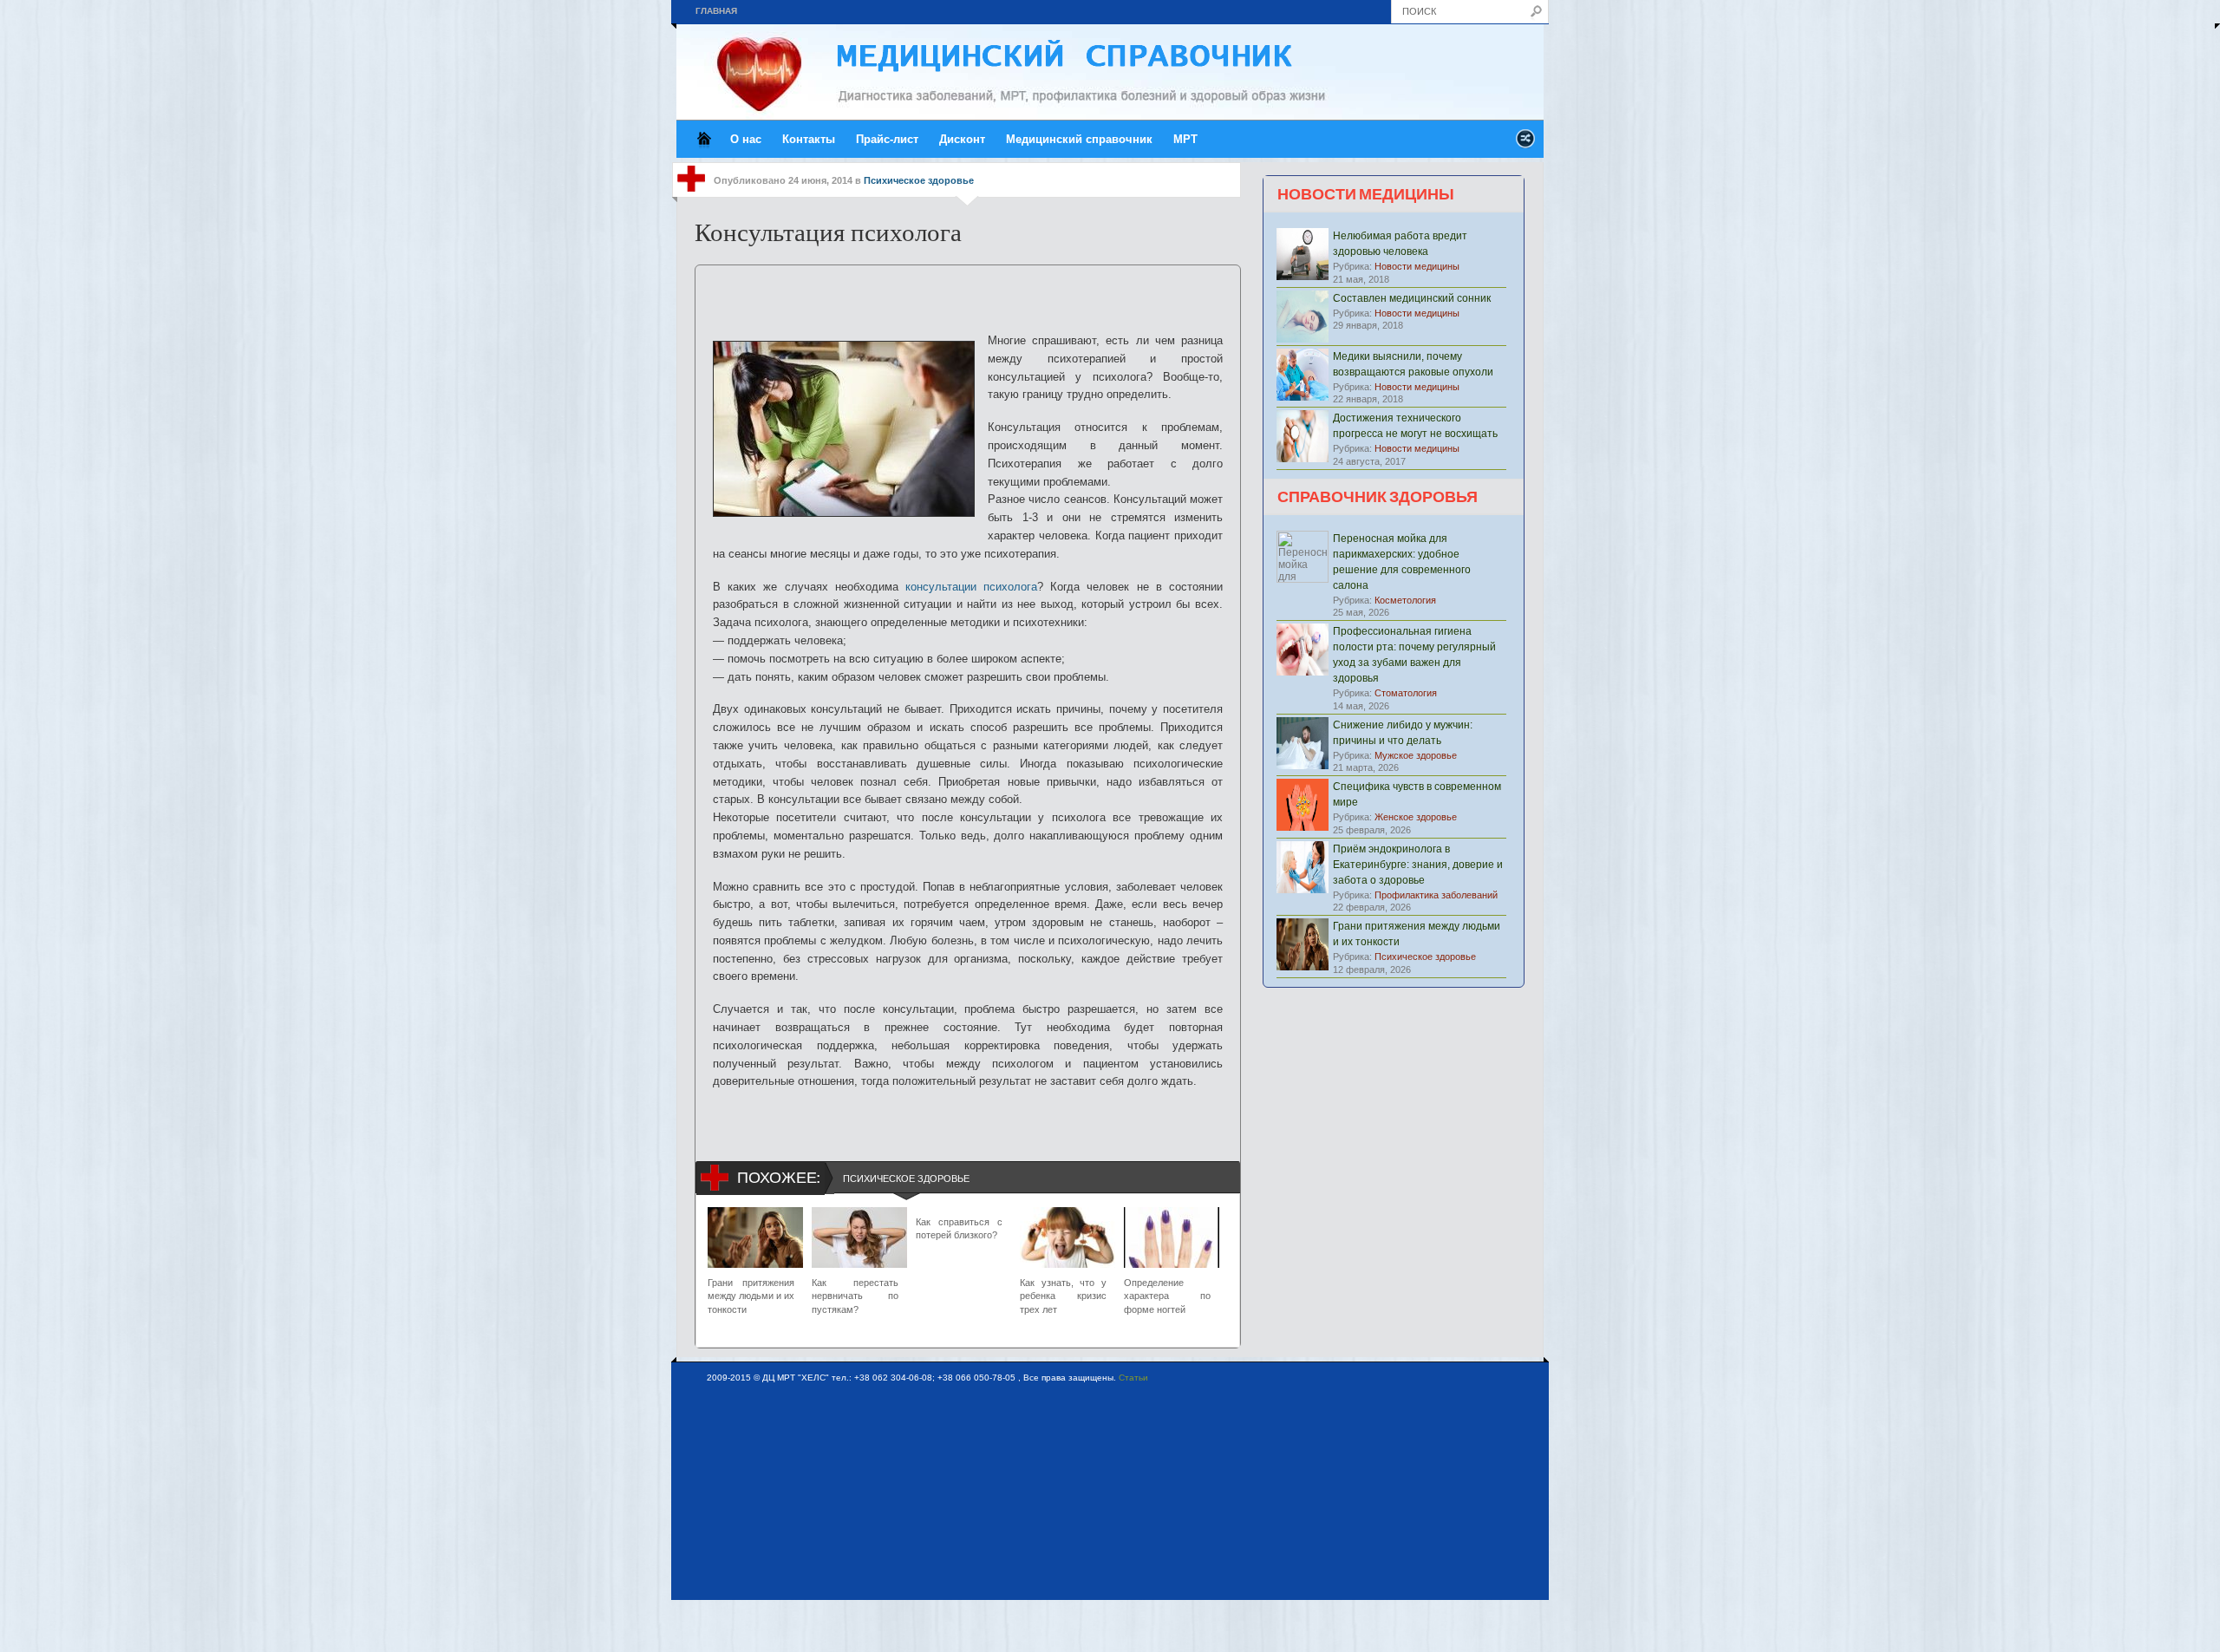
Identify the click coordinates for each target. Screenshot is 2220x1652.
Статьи (1133, 1378)
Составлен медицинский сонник (1412, 298)
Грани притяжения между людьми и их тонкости (751, 1296)
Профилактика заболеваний (1436, 895)
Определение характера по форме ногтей (1167, 1296)
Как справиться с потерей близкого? (959, 1228)
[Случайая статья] (1525, 144)
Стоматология (1406, 693)
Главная (716, 11)
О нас (746, 139)
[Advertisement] (968, 291)
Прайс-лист (887, 139)
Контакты (809, 139)
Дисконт (962, 139)
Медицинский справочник (1079, 139)
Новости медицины (1417, 266)
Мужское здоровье (1416, 755)
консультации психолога (971, 587)
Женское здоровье (1416, 817)
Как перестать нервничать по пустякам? (855, 1296)
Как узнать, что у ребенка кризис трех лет (1063, 1296)
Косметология (1405, 600)
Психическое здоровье (919, 180)
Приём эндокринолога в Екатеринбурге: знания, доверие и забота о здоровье (1418, 865)
